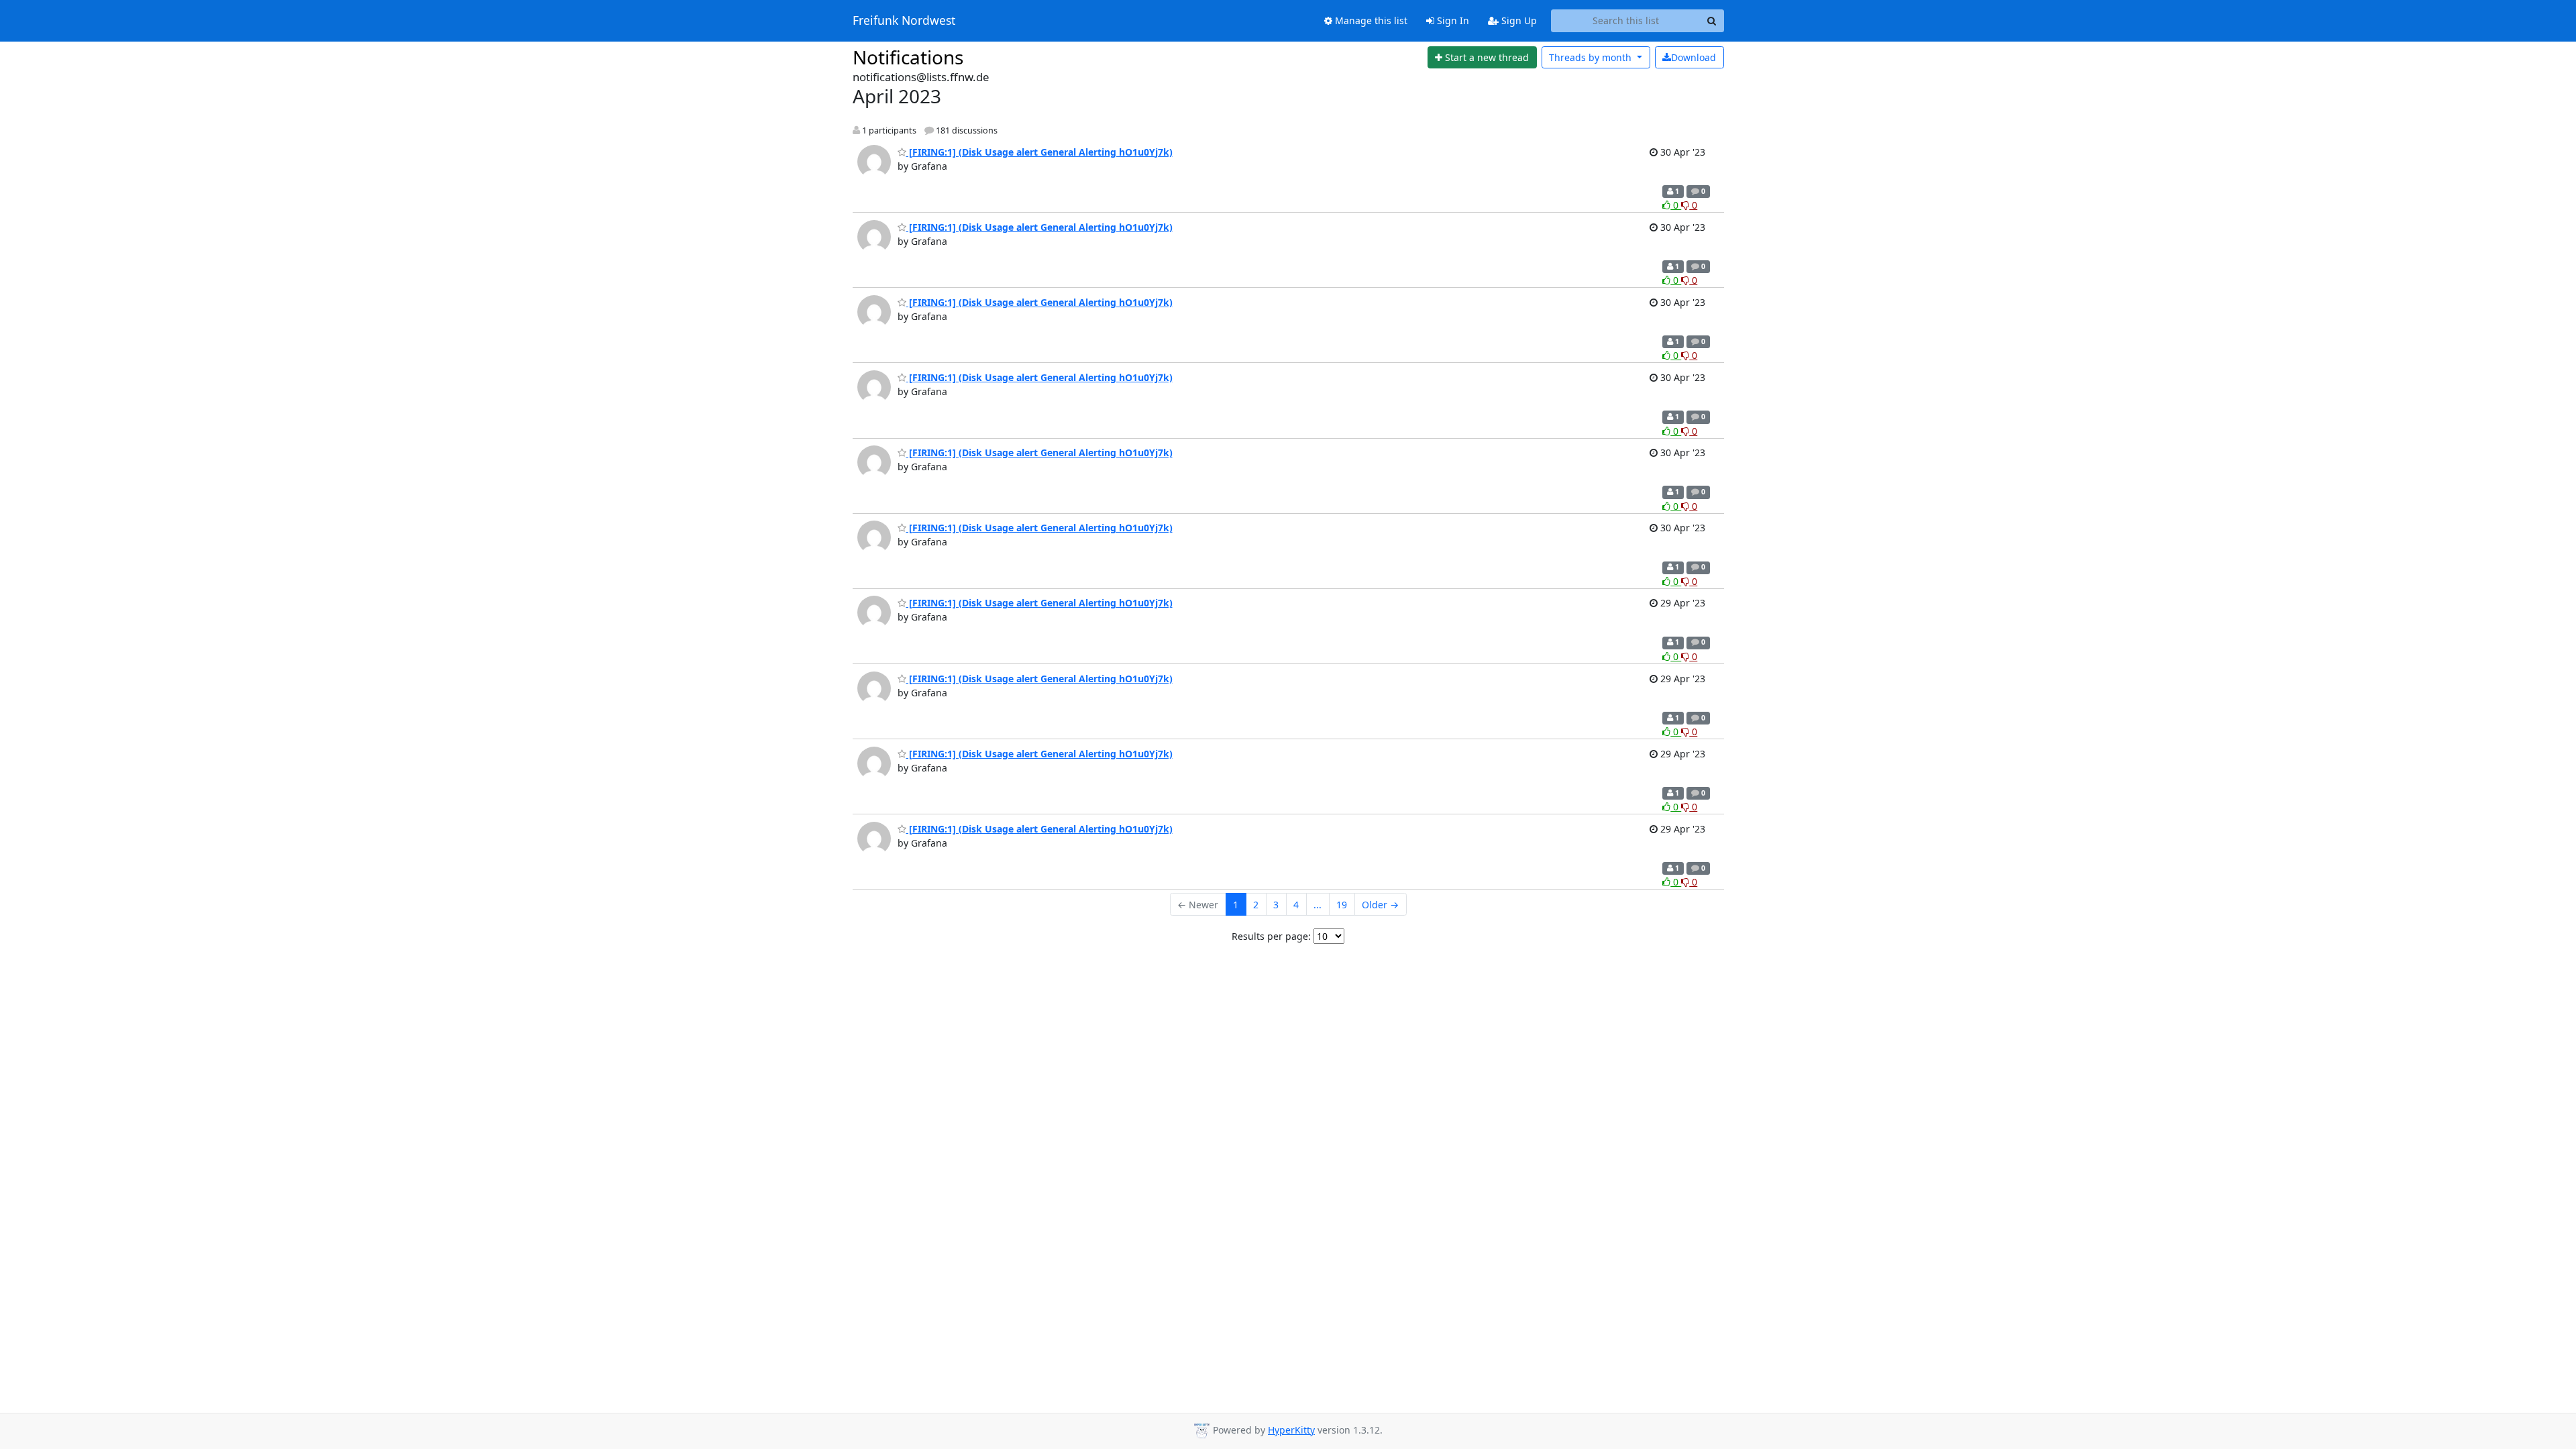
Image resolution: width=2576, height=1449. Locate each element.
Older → (1380, 905)
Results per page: (1271, 936)
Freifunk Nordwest (904, 21)
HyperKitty (1291, 1430)
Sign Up (1518, 20)
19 (1342, 905)
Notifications (908, 57)
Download (1694, 57)
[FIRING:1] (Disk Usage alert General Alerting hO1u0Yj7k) (1039, 152)
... (1318, 905)
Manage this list (1370, 20)
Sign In (1452, 20)
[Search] (1712, 21)
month (1592, 57)
